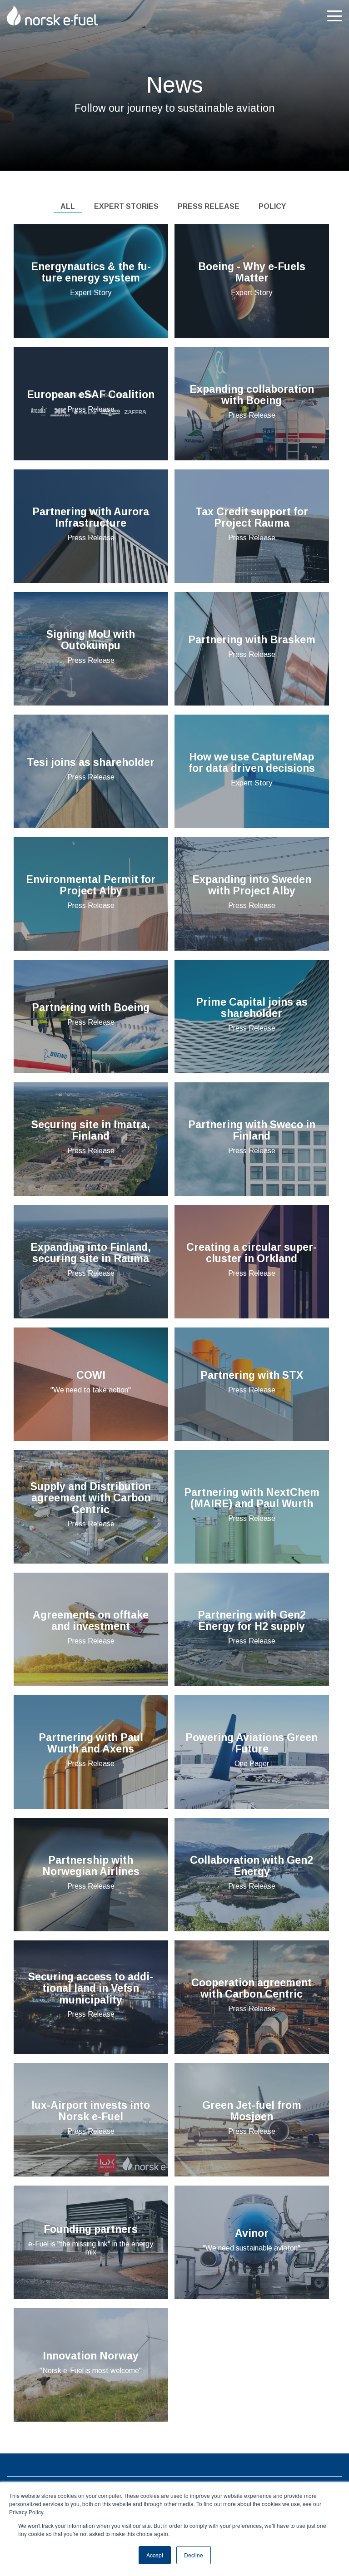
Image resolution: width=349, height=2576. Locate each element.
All (68, 206)
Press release (209, 206)
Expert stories (126, 206)
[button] (334, 15)
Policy (272, 206)
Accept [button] (155, 2555)
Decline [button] (194, 2555)
